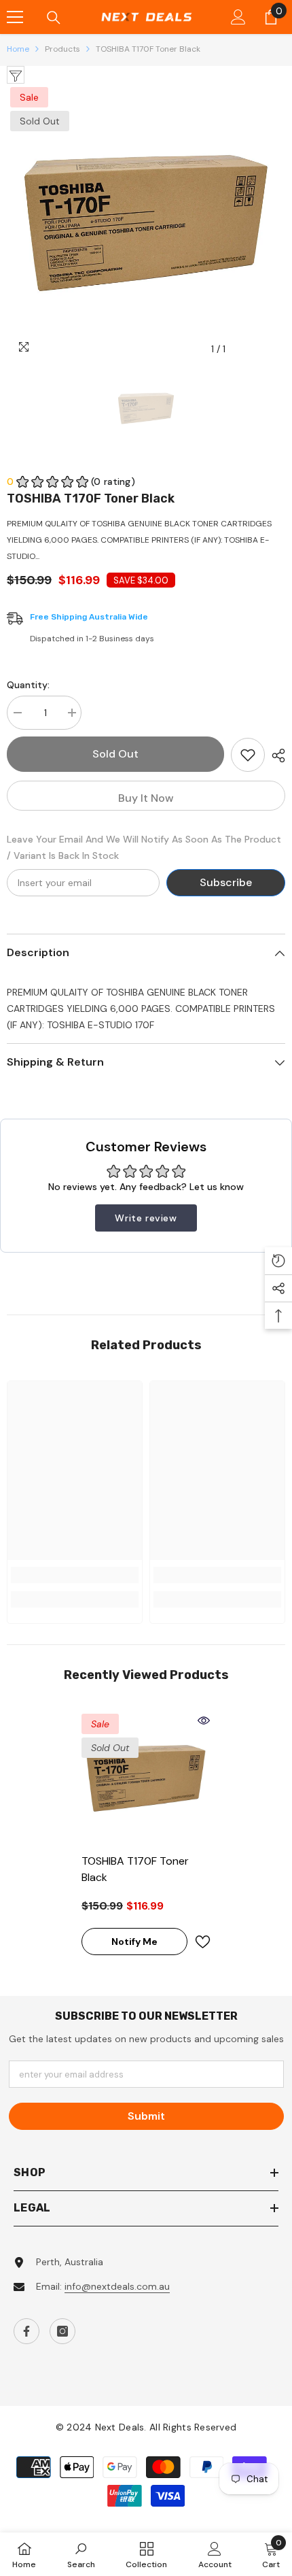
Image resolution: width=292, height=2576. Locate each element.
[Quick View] (204, 1721)
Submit (146, 2116)
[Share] (275, 756)
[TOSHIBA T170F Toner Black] (146, 1778)
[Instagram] (62, 2331)
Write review (146, 1218)
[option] (146, 223)
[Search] (54, 18)
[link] (75, 1575)
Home (18, 49)
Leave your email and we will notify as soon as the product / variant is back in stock (144, 847)
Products (62, 49)
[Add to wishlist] (248, 755)
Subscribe (226, 882)
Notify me (134, 1942)
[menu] (15, 17)
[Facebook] (26, 2331)
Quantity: (28, 685)
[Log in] (238, 17)
